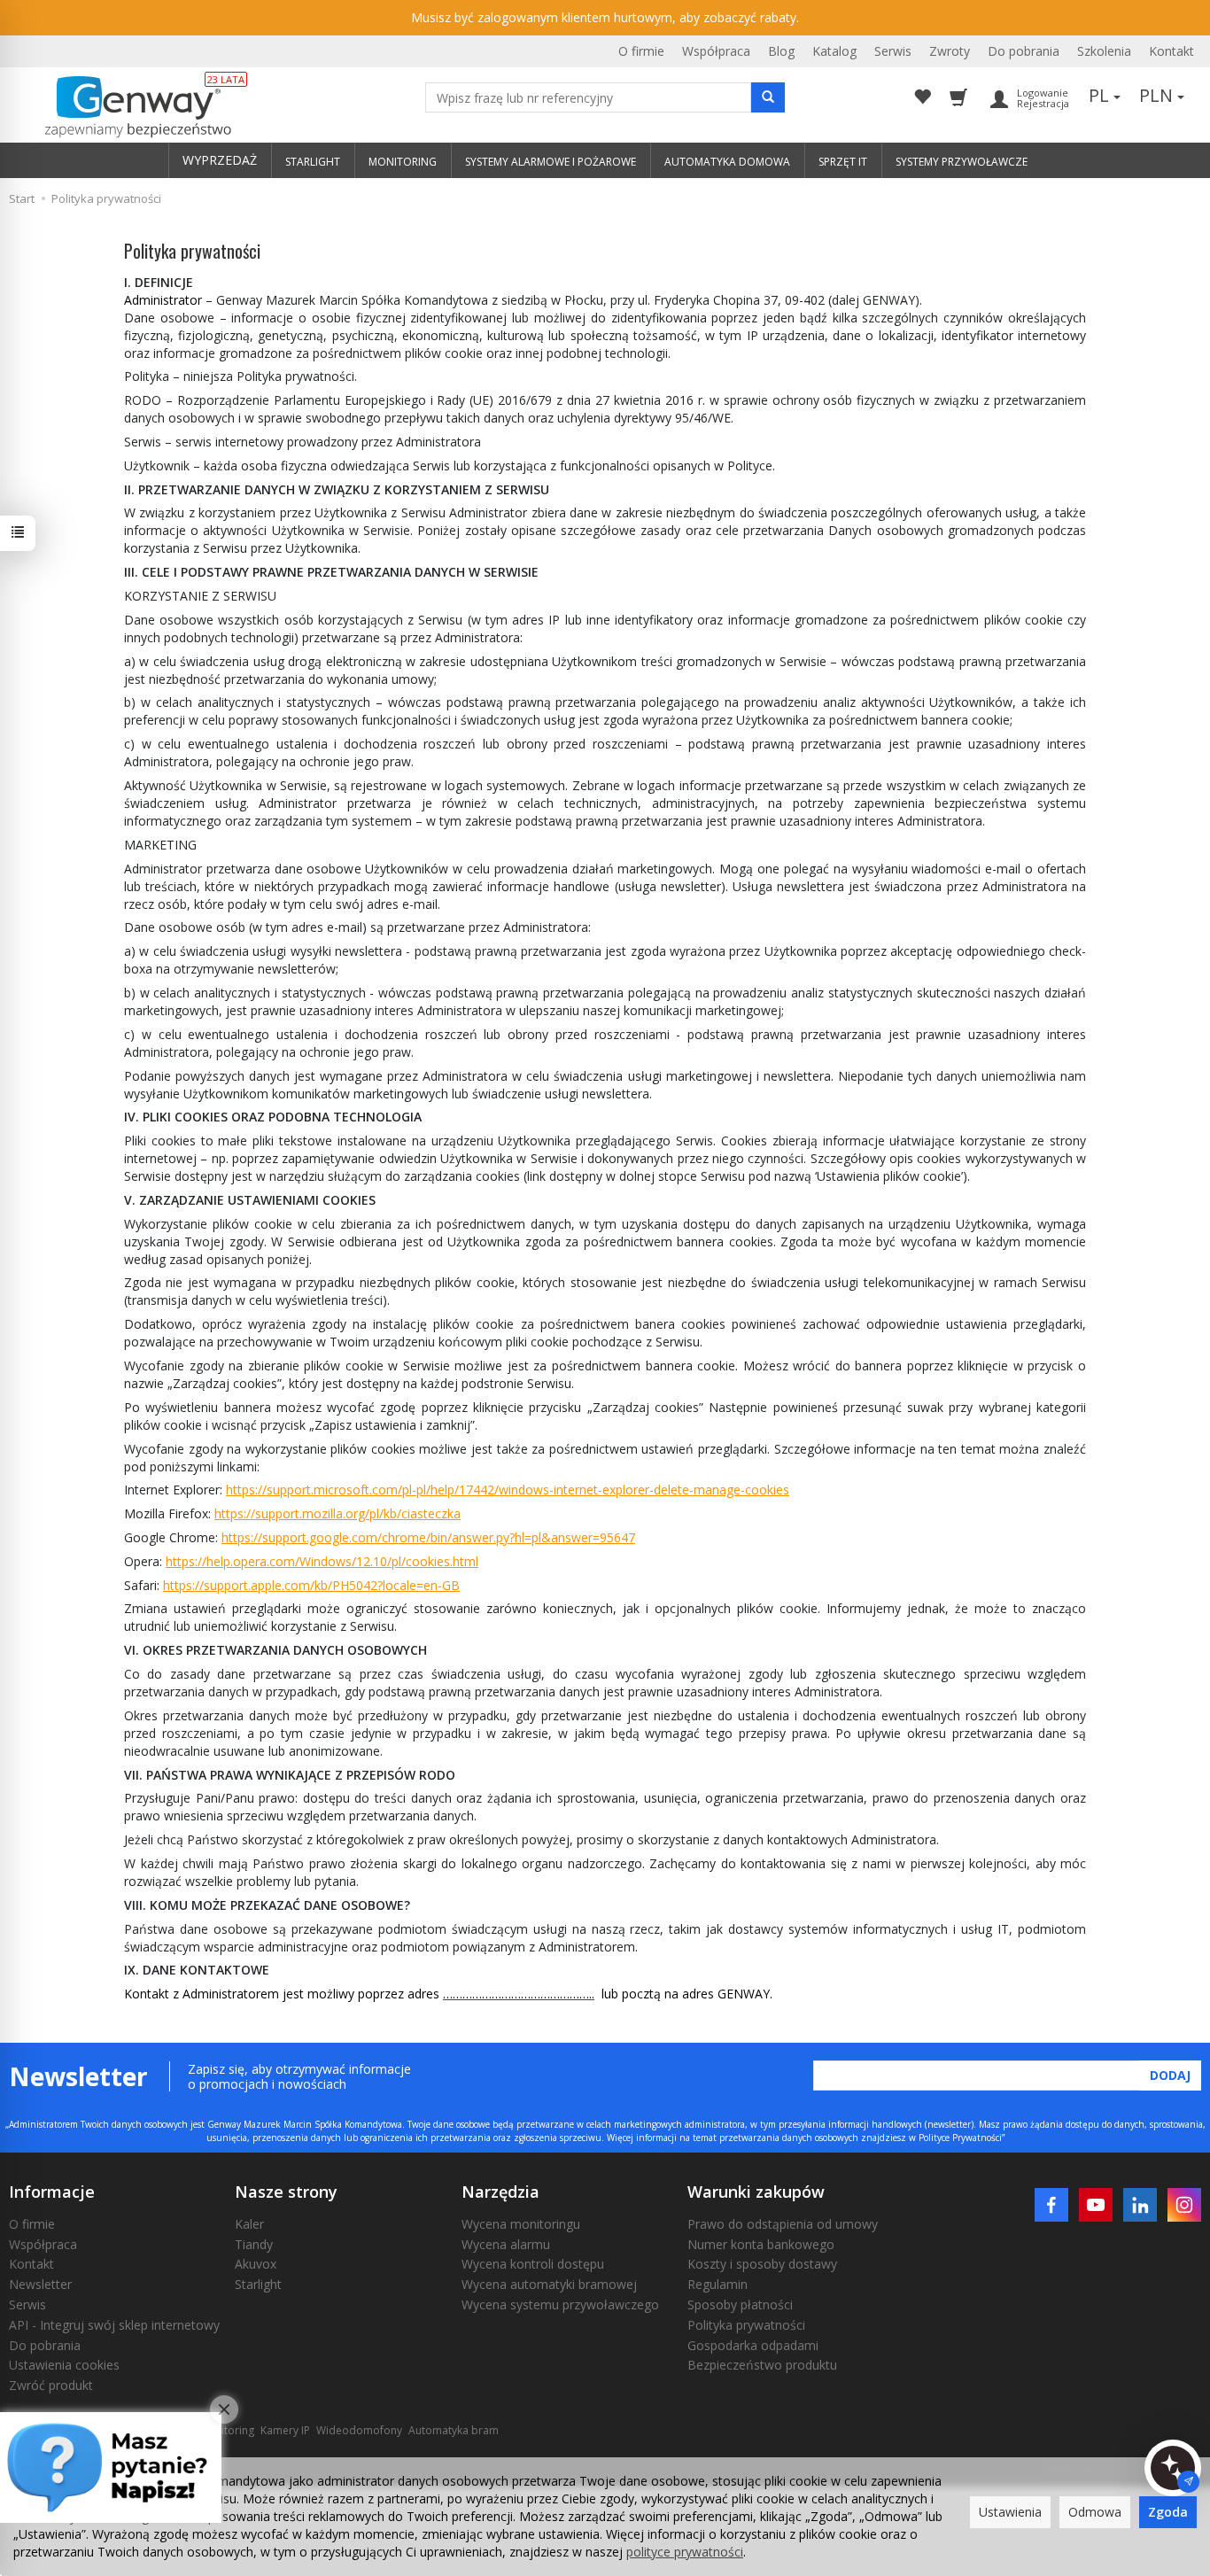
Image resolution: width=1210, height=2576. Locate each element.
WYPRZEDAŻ (220, 160)
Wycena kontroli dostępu (533, 2264)
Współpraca (716, 51)
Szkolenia (1104, 51)
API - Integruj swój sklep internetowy (114, 2325)
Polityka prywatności (746, 2325)
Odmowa (1095, 2512)
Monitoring (227, 2430)
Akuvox (256, 2264)
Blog (781, 51)
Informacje (52, 2192)
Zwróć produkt (51, 2385)
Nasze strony (286, 2192)
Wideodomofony (359, 2430)
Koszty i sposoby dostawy (762, 2264)
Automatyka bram (454, 2430)
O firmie (641, 51)
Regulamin (717, 2284)
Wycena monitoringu (521, 2224)
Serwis (893, 51)
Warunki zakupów (756, 2192)
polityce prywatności (685, 2552)
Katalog (834, 51)
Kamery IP (285, 2430)
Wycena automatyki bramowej (549, 2284)
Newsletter (40, 2284)
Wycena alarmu (506, 2244)
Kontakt (1171, 51)
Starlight (258, 2284)
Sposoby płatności (740, 2304)
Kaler (249, 2224)
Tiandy (254, 2244)
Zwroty (950, 51)
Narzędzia (500, 2192)
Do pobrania (1024, 51)
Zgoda (1168, 2512)
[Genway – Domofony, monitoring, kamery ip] (129, 107)
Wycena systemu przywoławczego (560, 2304)
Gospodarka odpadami (753, 2345)
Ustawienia (1010, 2512)
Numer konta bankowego (761, 2244)
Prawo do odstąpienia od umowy (783, 2224)
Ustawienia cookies (64, 2365)
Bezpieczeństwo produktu (762, 2365)
